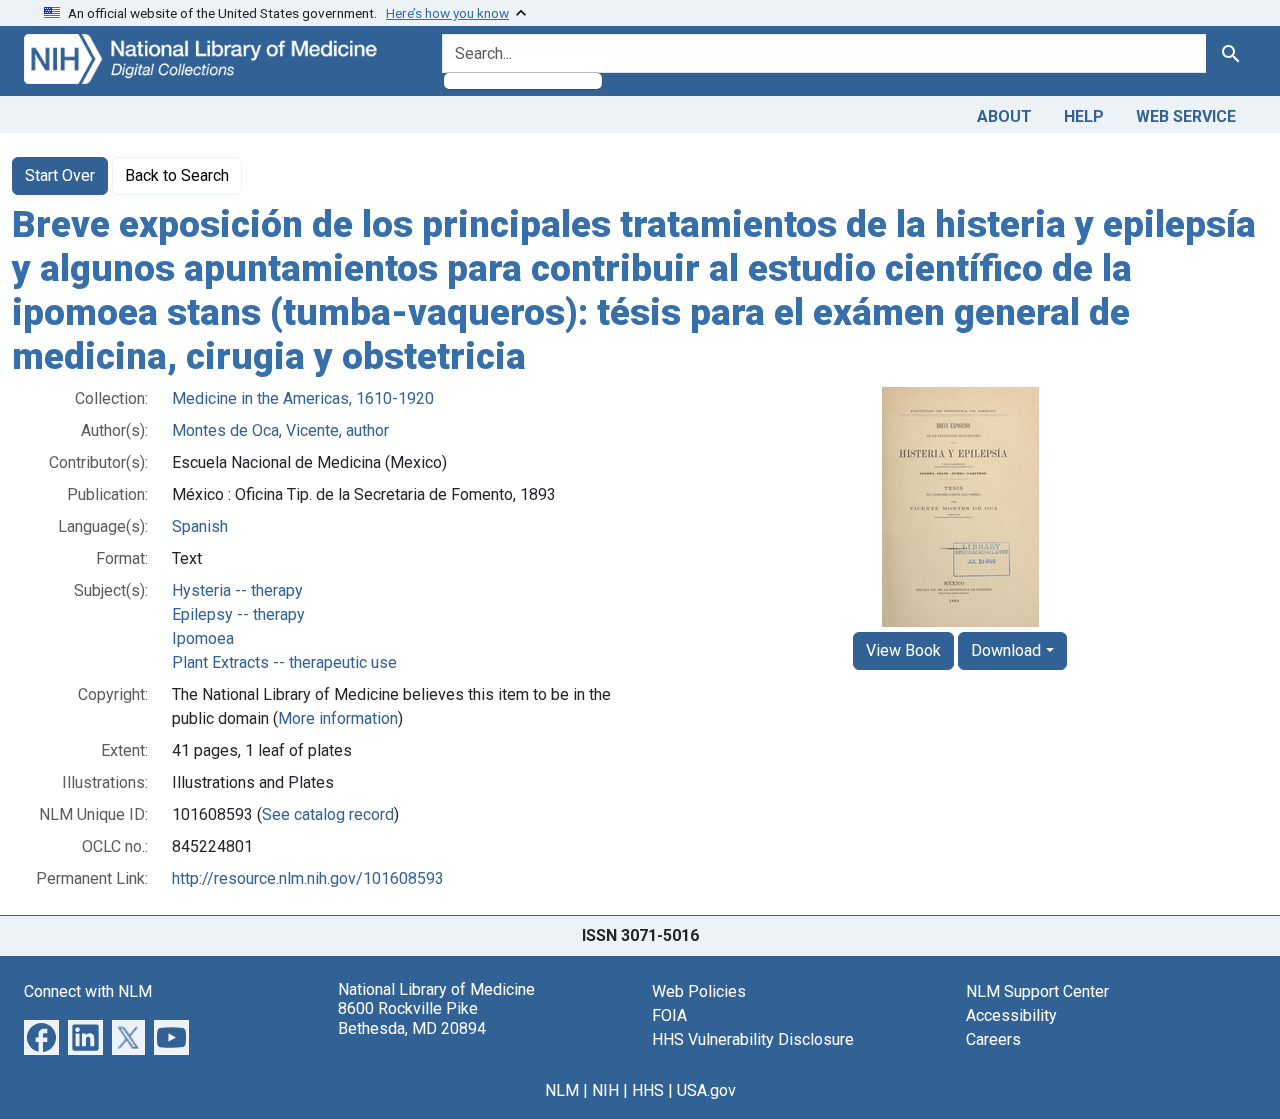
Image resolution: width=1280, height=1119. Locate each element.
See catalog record (328, 814)
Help (1084, 116)
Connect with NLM (88, 991)
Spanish (200, 526)
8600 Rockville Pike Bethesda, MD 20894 (412, 1018)
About (1004, 116)
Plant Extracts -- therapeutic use (284, 662)
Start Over (60, 175)
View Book (903, 650)
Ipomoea (203, 638)
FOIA (669, 1015)
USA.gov (706, 1090)
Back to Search (177, 175)
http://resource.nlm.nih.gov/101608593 (308, 878)
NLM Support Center (1037, 991)
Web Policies (699, 991)
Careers (993, 1039)
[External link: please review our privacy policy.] (41, 1036)
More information (338, 718)
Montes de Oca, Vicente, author (280, 430)
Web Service (1186, 116)
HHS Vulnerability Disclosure (753, 1039)
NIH (605, 1090)
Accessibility (1011, 1015)
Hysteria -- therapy (237, 590)
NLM (562, 1090)
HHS (648, 1090)
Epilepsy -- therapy (238, 614)
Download (1006, 650)
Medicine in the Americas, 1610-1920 (303, 398)
